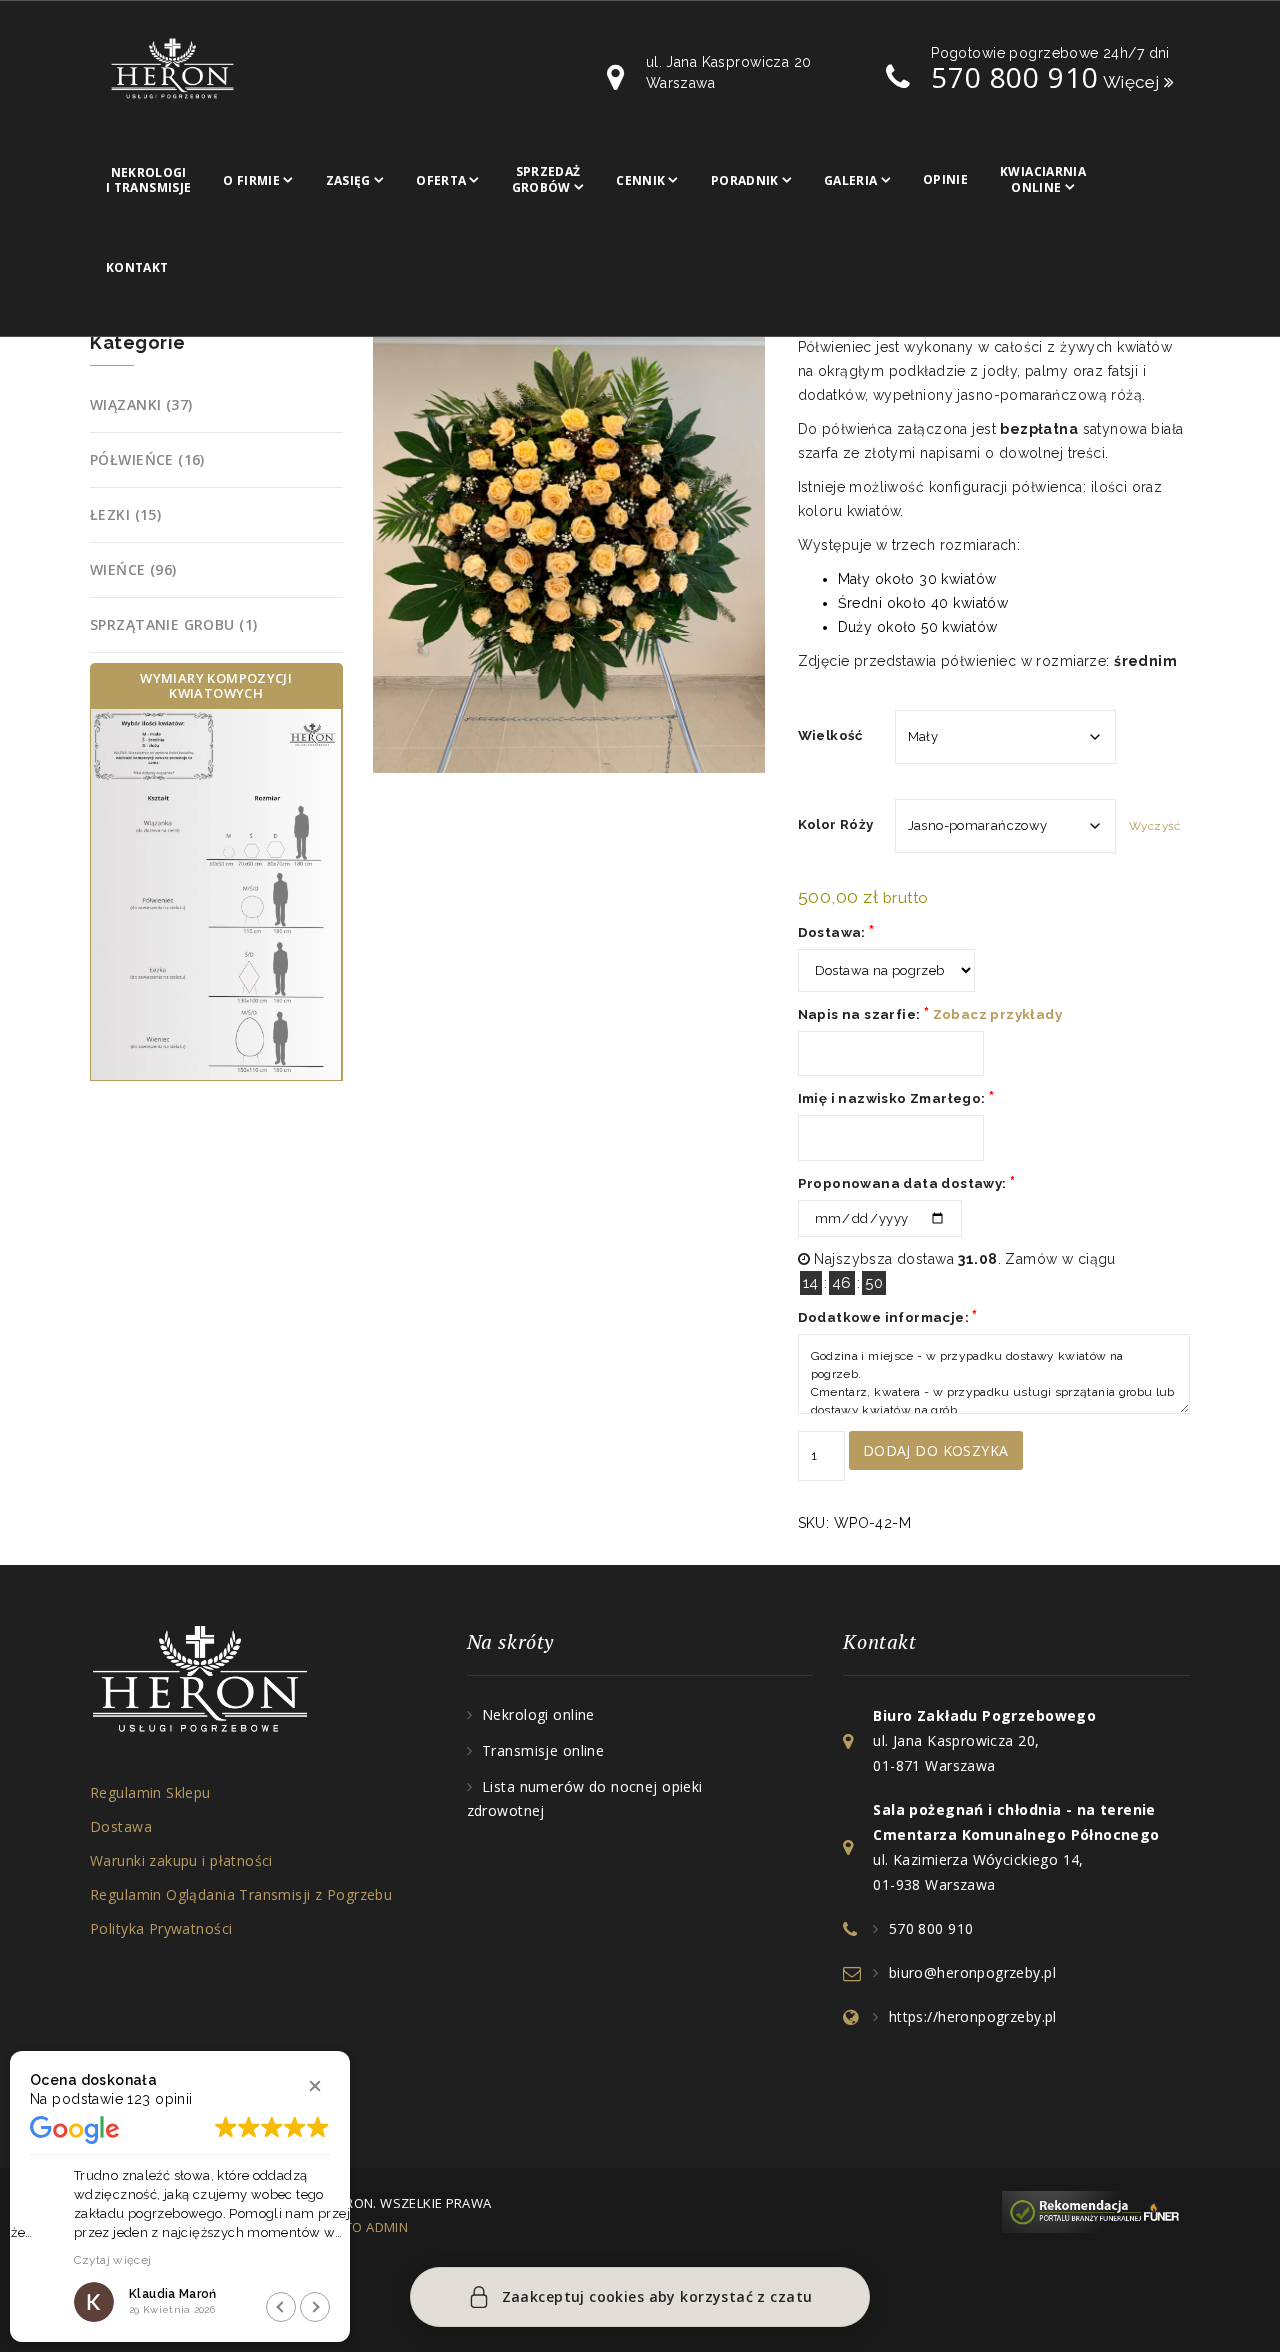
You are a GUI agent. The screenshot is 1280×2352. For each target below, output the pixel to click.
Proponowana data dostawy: (907, 1182)
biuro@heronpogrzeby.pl (972, 1972)
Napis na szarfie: (930, 1013)
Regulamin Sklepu (150, 1792)
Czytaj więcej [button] (69, 2260)
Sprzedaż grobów (546, 179)
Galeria (851, 180)
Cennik (640, 180)
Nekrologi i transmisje (148, 180)
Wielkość (831, 735)
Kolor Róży (836, 824)
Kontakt (137, 267)
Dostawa (121, 1826)
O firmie (251, 180)
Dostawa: (836, 931)
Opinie (945, 179)
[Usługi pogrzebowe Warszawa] (1096, 2211)
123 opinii (159, 2099)
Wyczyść (1154, 826)
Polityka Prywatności (161, 1928)
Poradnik (745, 180)
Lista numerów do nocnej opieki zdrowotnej (585, 1798)
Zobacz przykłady (997, 1014)
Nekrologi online (538, 1714)
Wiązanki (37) (141, 404)
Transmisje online (543, 1750)
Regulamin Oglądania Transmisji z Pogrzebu (241, 1894)
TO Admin (376, 2227)
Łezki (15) (125, 514)
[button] (315, 2086)
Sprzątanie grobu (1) (173, 624)
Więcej (1134, 82)
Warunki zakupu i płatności (181, 1860)
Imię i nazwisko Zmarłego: (896, 1097)
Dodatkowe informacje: (888, 1316)
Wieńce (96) (133, 569)
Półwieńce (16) (147, 459)
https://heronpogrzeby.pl (973, 2016)
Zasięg (348, 180)
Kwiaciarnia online (1043, 179)
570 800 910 (1014, 77)
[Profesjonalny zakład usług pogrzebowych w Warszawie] (172, 67)
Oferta (441, 180)
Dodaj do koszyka (936, 1450)
